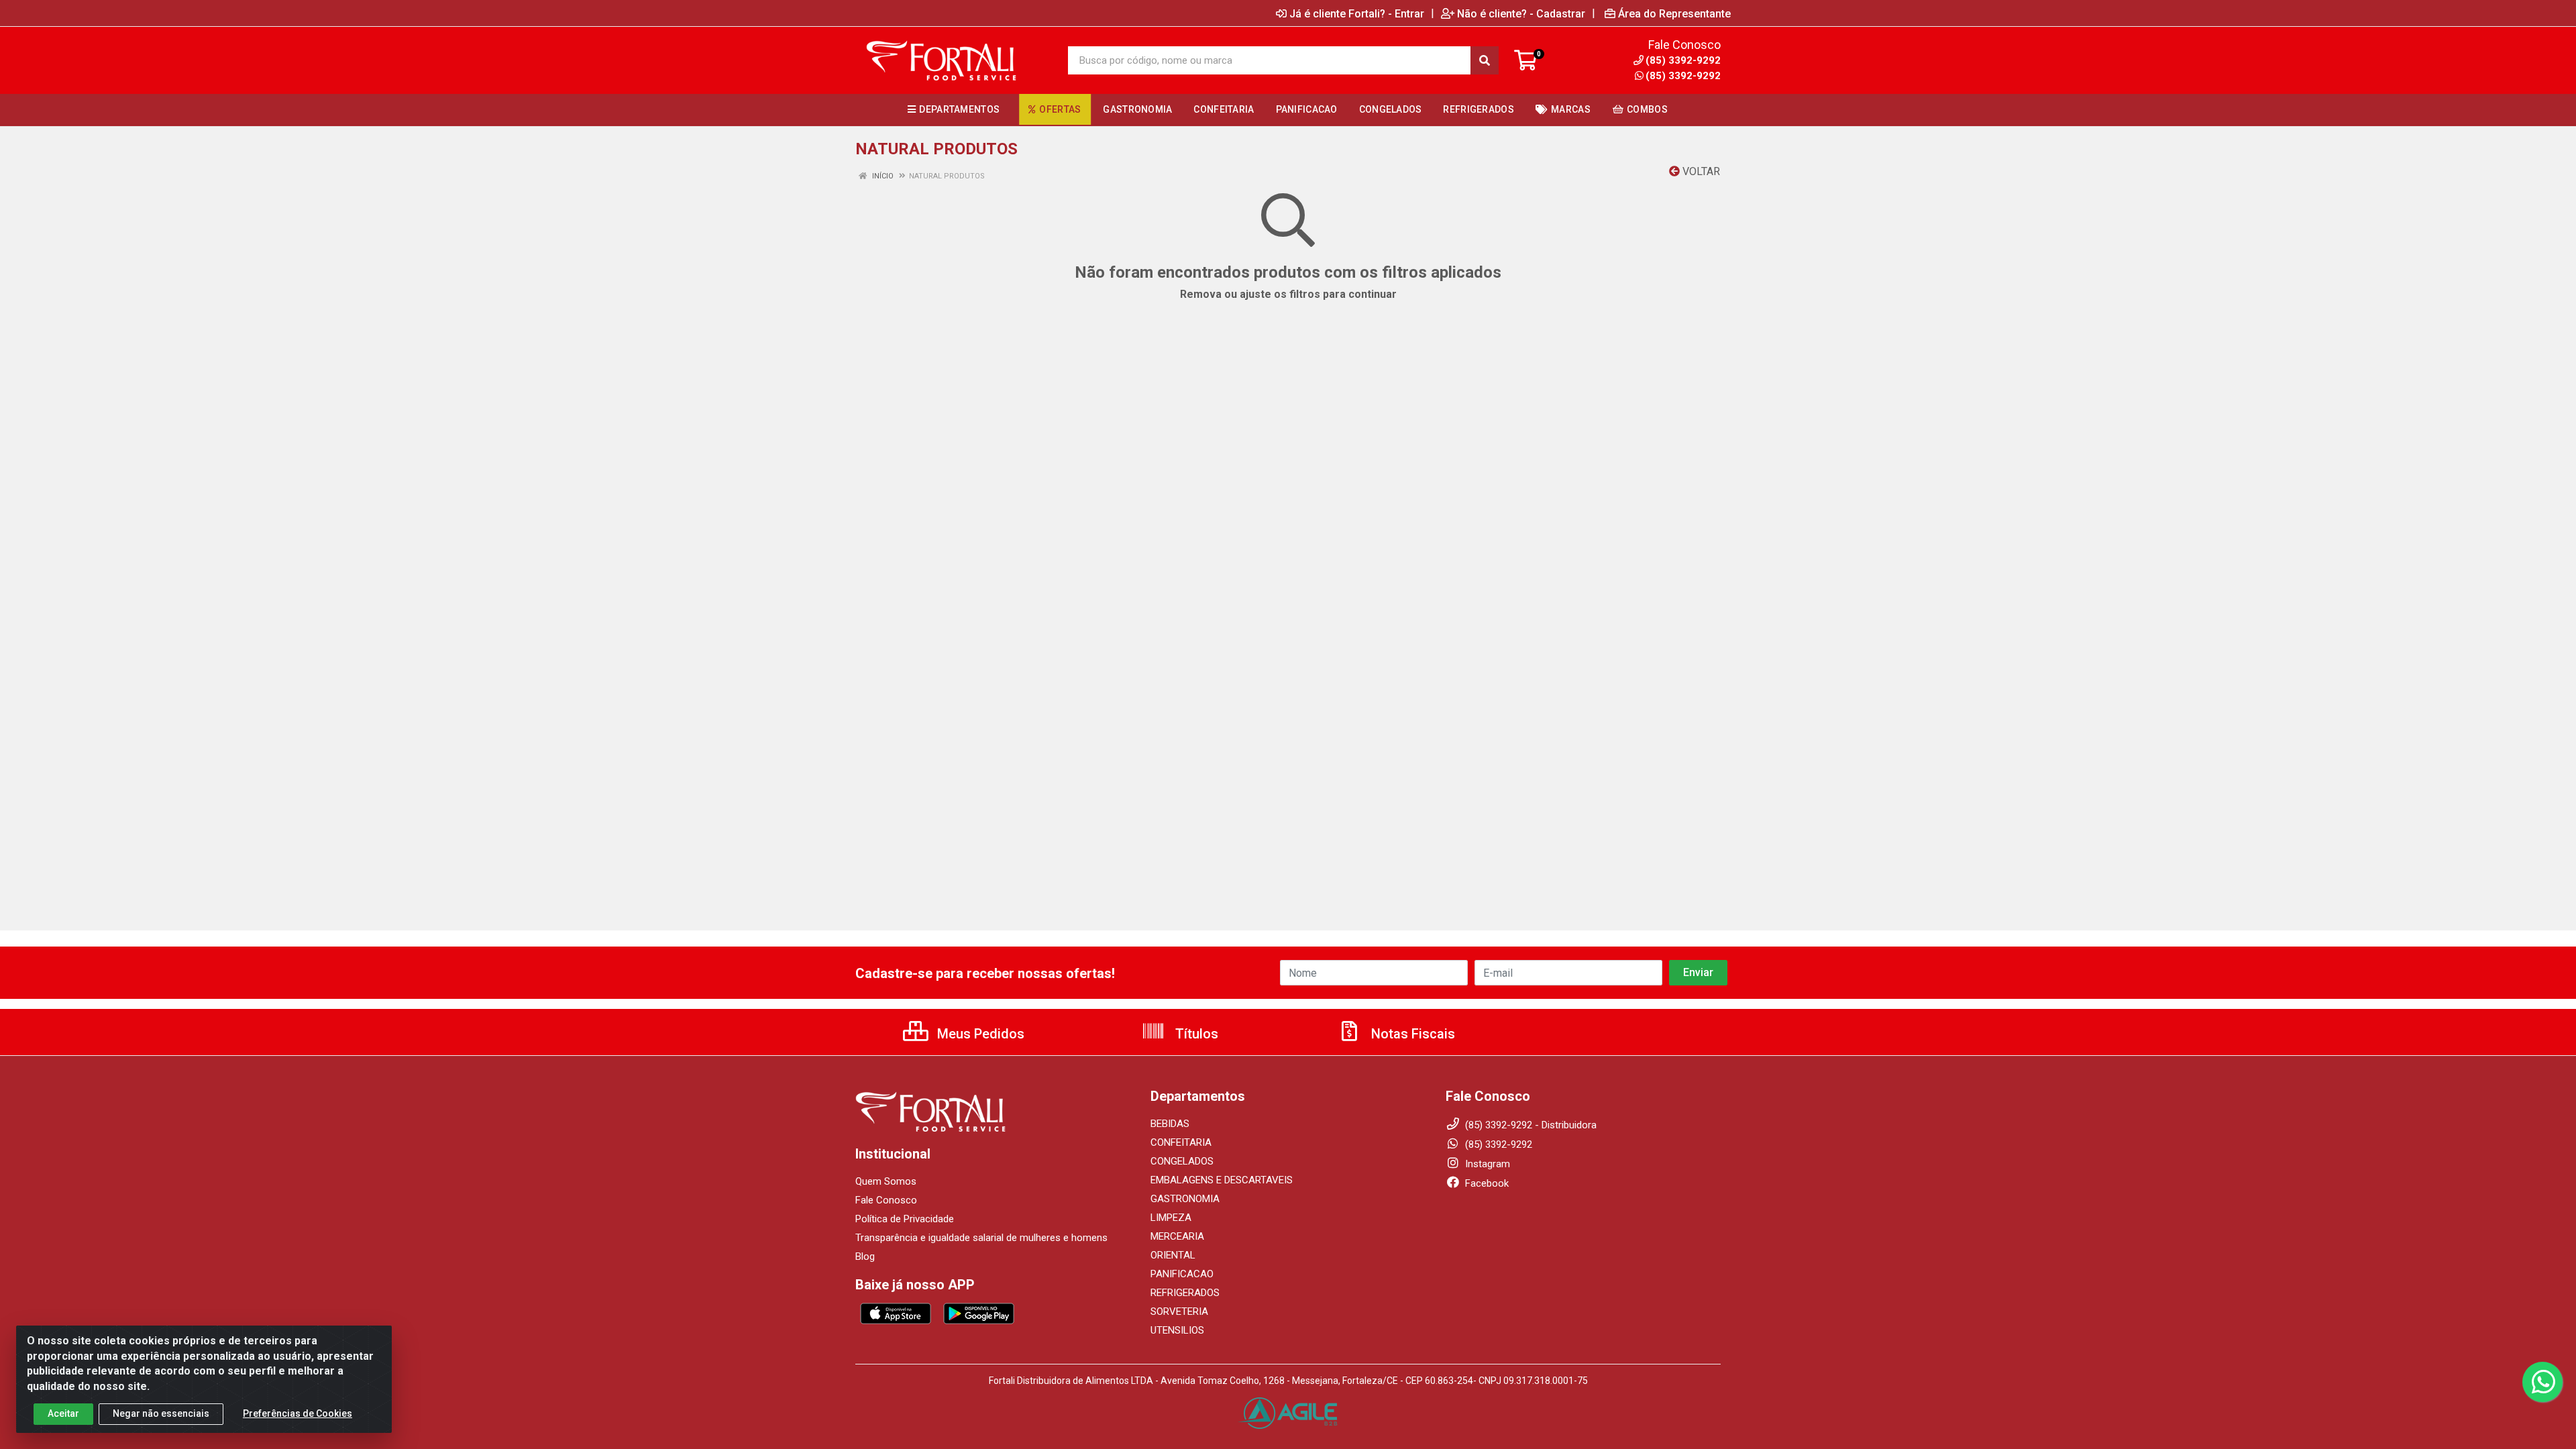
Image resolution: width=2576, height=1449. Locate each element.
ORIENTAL (1173, 1255)
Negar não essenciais (161, 1413)
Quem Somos (886, 1181)
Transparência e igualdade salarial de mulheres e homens (981, 1238)
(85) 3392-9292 (1683, 76)
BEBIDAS (1170, 1124)
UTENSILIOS (1177, 1330)
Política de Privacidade (905, 1219)
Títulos (1195, 1034)
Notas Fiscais (1411, 1034)
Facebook (1486, 1183)
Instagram (1486, 1164)
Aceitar (63, 1413)
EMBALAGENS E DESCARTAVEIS (1222, 1180)
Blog (865, 1256)
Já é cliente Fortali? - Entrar (1357, 13)
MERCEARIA (1177, 1236)
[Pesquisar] (1485, 60)
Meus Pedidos (979, 1034)
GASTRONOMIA (1185, 1199)
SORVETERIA (1179, 1311)
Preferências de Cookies (298, 1413)
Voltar (1700, 171)
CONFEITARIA (1181, 1142)
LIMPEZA (1171, 1218)
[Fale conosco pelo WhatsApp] (2542, 1382)
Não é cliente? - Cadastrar (1521, 13)
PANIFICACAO (1182, 1274)
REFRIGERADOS (1185, 1293)
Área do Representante (1674, 13)
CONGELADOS (1182, 1161)
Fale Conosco (886, 1200)
